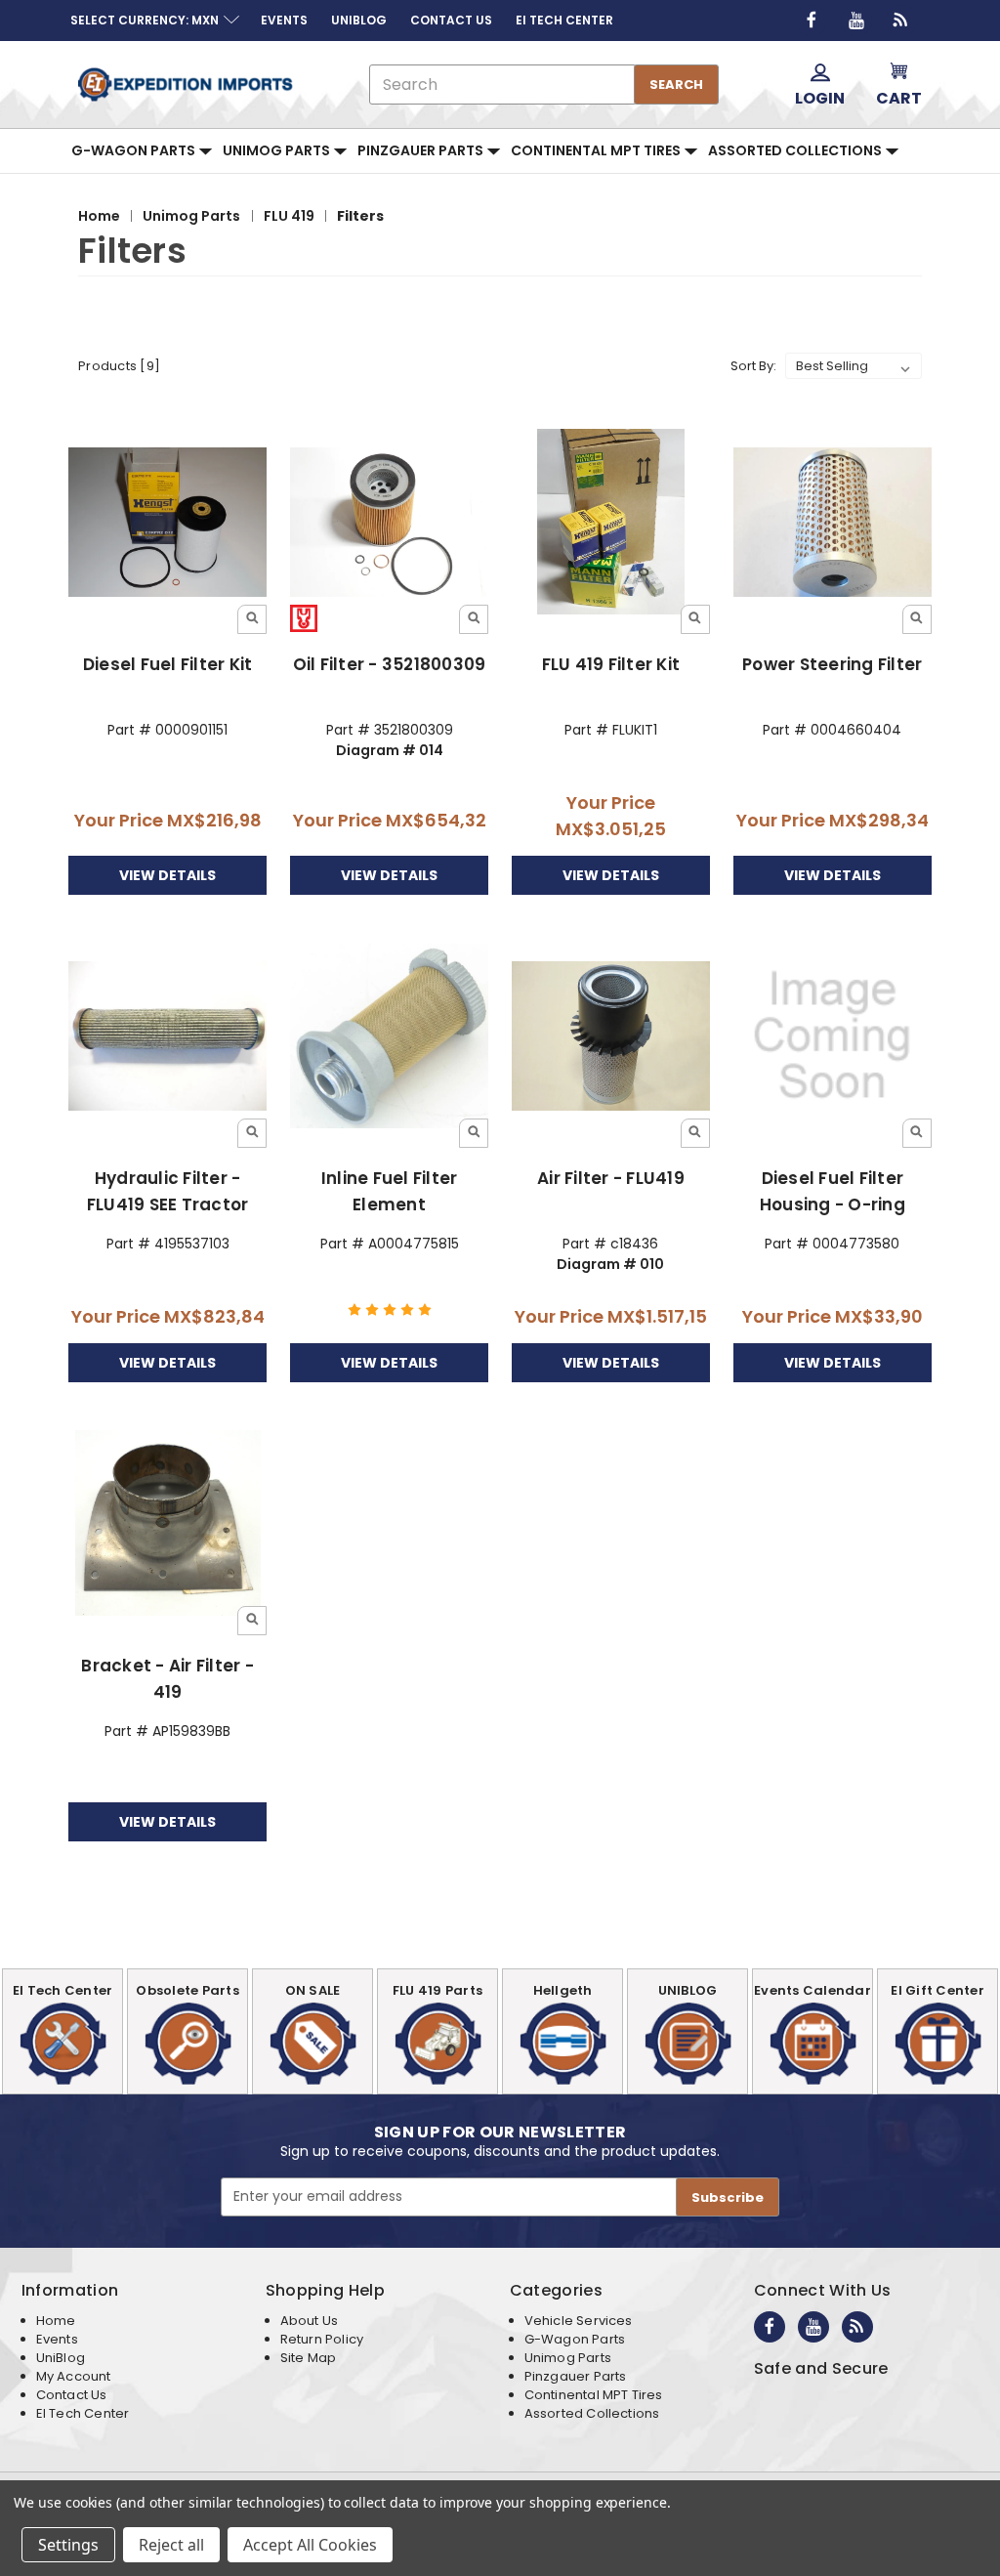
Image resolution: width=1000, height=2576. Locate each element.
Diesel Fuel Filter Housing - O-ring (833, 1191)
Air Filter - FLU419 (611, 1178)
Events (57, 2339)
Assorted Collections (796, 150)
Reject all (171, 2545)
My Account (74, 2376)
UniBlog (61, 2358)
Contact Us (72, 2395)
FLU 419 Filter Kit (611, 664)
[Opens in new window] (812, 21)
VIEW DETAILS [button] (167, 875)
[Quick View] (252, 619)
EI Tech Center (83, 2413)
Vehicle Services (579, 2321)
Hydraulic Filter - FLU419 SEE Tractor (168, 1191)
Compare (162, 523)
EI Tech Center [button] (564, 20)
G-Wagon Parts (135, 150)
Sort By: (753, 366)
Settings (68, 2545)
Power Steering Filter (832, 664)
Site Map (308, 2358)
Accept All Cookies (310, 2545)
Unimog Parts (278, 150)
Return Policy (322, 2339)
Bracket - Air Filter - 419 (167, 1679)
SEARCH (676, 84)
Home (56, 2321)
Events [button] (284, 20)
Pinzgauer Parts (422, 150)
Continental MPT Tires (597, 150)
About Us (309, 2321)
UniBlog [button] (359, 20)
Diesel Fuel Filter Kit (168, 664)
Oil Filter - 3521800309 (390, 664)
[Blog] (901, 21)
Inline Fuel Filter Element (390, 1191)
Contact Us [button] (451, 20)
